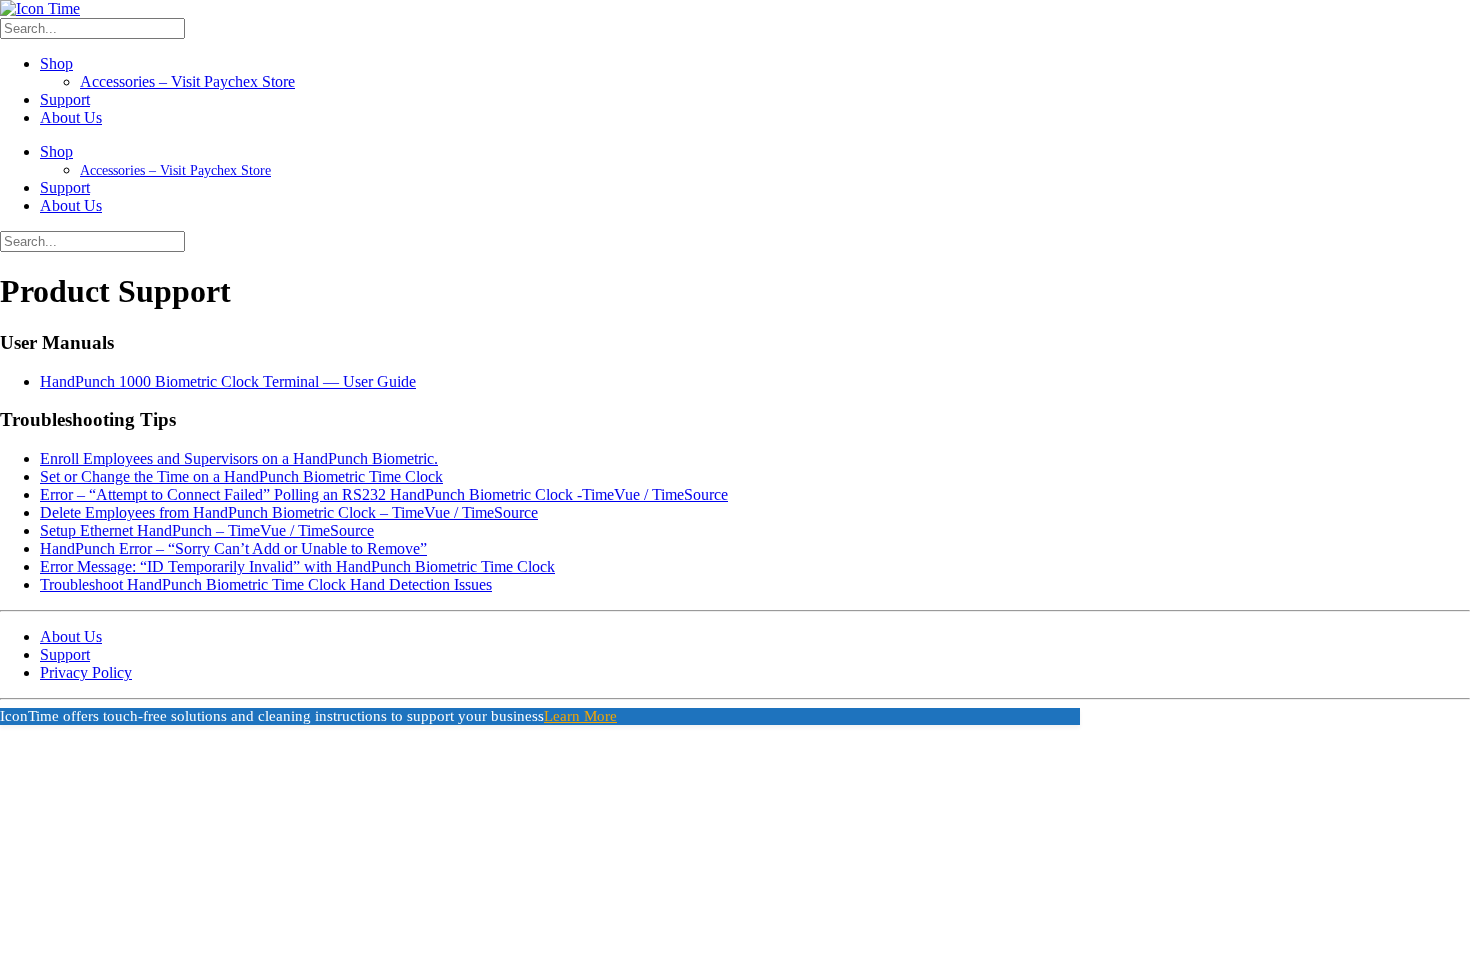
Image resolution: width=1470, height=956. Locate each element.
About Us (71, 117)
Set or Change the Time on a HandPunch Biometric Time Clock (241, 476)
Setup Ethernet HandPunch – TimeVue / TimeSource (207, 530)
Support (65, 99)
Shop (56, 63)
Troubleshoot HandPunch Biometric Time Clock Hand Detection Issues (266, 584)
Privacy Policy (86, 672)
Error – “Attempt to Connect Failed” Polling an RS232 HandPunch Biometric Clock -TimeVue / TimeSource (384, 494)
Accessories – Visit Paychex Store (187, 81)
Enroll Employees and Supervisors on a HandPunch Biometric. (239, 458)
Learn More (580, 716)
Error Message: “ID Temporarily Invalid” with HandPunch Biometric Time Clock (297, 566)
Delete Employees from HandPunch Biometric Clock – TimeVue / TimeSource (289, 512)
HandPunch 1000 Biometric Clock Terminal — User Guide (228, 381)
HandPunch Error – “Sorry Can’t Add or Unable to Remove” (233, 548)
